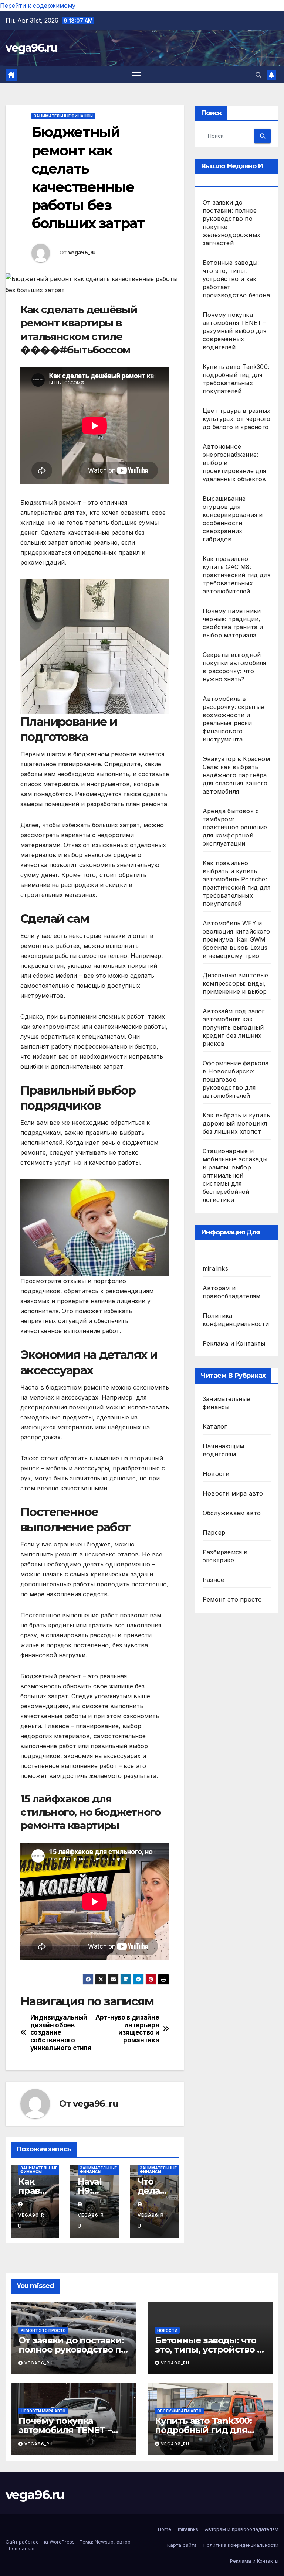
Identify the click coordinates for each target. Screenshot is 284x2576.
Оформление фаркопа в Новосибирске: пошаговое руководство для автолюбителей (236, 1079)
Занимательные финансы (63, 116)
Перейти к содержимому (38, 6)
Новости (216, 1474)
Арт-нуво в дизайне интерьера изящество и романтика (127, 2029)
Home (165, 2529)
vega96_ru (82, 253)
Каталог (215, 1426)
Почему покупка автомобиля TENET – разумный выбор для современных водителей (235, 331)
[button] (258, 75)
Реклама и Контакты (234, 1343)
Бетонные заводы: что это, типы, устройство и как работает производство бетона (236, 279)
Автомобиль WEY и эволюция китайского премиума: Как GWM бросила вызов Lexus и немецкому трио (236, 939)
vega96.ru (32, 48)
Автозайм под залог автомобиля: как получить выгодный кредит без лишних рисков (234, 1027)
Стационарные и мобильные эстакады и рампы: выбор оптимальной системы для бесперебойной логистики (235, 1175)
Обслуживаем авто (232, 1513)
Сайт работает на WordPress (41, 2542)
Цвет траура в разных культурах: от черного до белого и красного (236, 419)
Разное (213, 1580)
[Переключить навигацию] (136, 75)
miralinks (215, 1268)
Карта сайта (182, 2545)
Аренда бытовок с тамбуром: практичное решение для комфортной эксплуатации (235, 827)
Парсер (214, 1532)
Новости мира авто (233, 1493)
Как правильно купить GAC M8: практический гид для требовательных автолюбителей (236, 575)
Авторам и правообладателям (242, 2529)
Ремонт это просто (232, 1599)
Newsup (104, 2542)
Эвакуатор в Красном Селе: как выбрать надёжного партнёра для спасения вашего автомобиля (236, 775)
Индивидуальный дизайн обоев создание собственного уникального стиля (61, 2033)
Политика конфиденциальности (241, 2545)
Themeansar (20, 2548)
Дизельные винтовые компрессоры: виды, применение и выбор (236, 983)
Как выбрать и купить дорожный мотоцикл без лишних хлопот (236, 1123)
